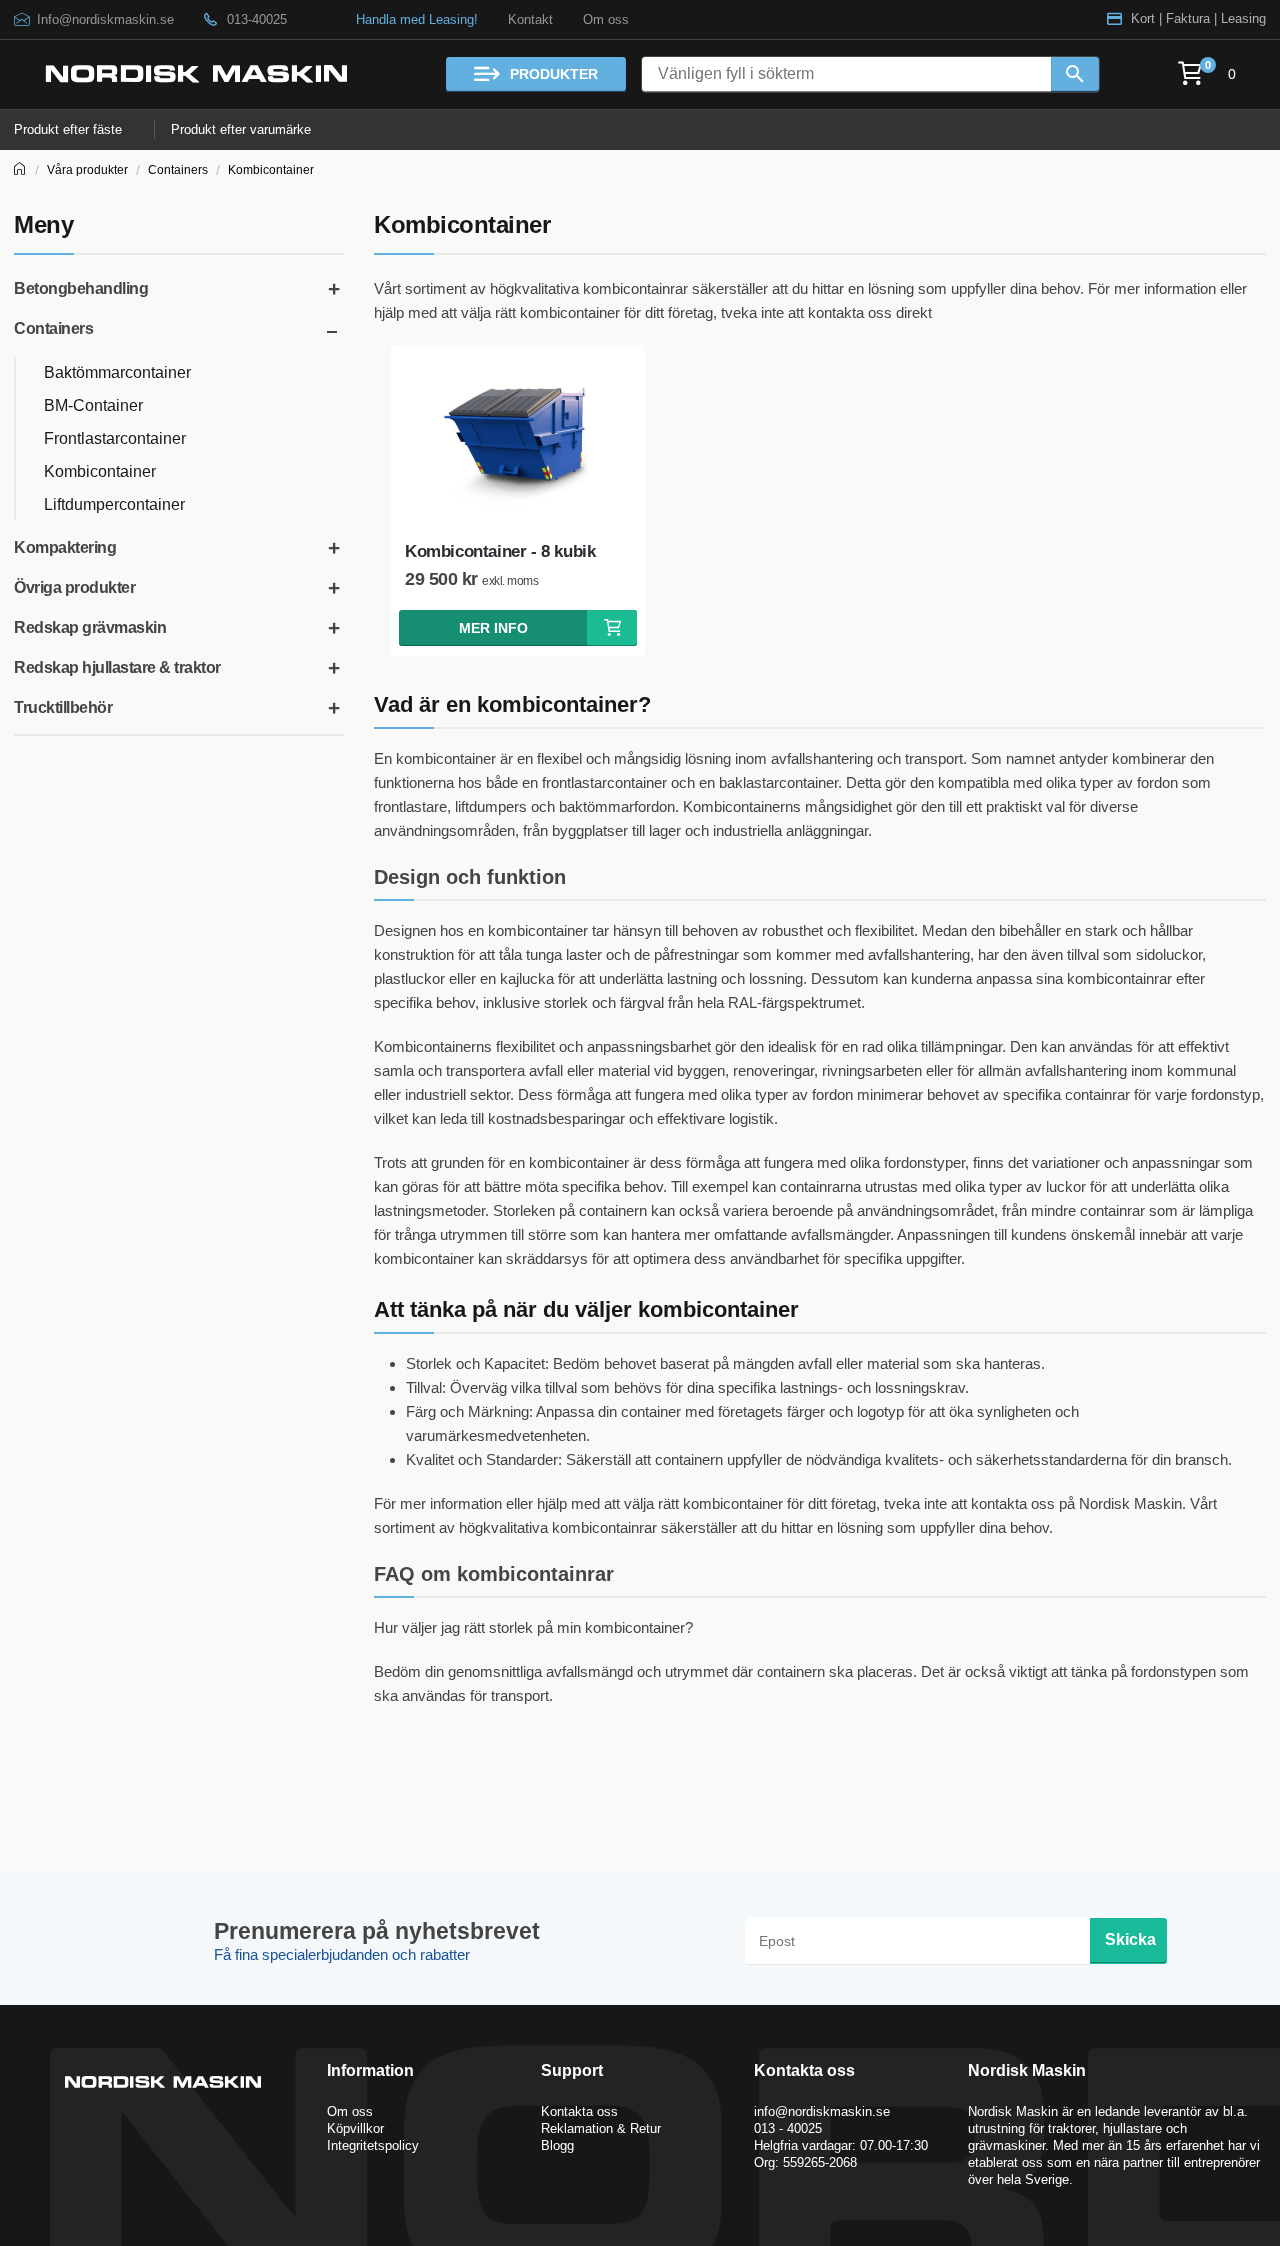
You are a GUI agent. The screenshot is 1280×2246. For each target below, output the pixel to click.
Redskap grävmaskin (90, 627)
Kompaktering (65, 547)
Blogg (557, 2145)
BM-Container (93, 405)
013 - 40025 (788, 2128)
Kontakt (530, 19)
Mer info (493, 628)
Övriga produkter (74, 587)
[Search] (1075, 74)
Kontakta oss (579, 2111)
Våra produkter (87, 170)
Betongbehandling (81, 288)
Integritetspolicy (373, 2145)
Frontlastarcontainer (115, 438)
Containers (178, 170)
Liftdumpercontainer (114, 504)
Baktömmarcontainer (117, 372)
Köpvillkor (355, 2128)
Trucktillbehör (63, 707)
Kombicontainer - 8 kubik (500, 551)
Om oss (606, 19)
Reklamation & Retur (601, 2128)
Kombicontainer (271, 170)
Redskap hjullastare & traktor (117, 667)
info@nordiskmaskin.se (822, 2111)
